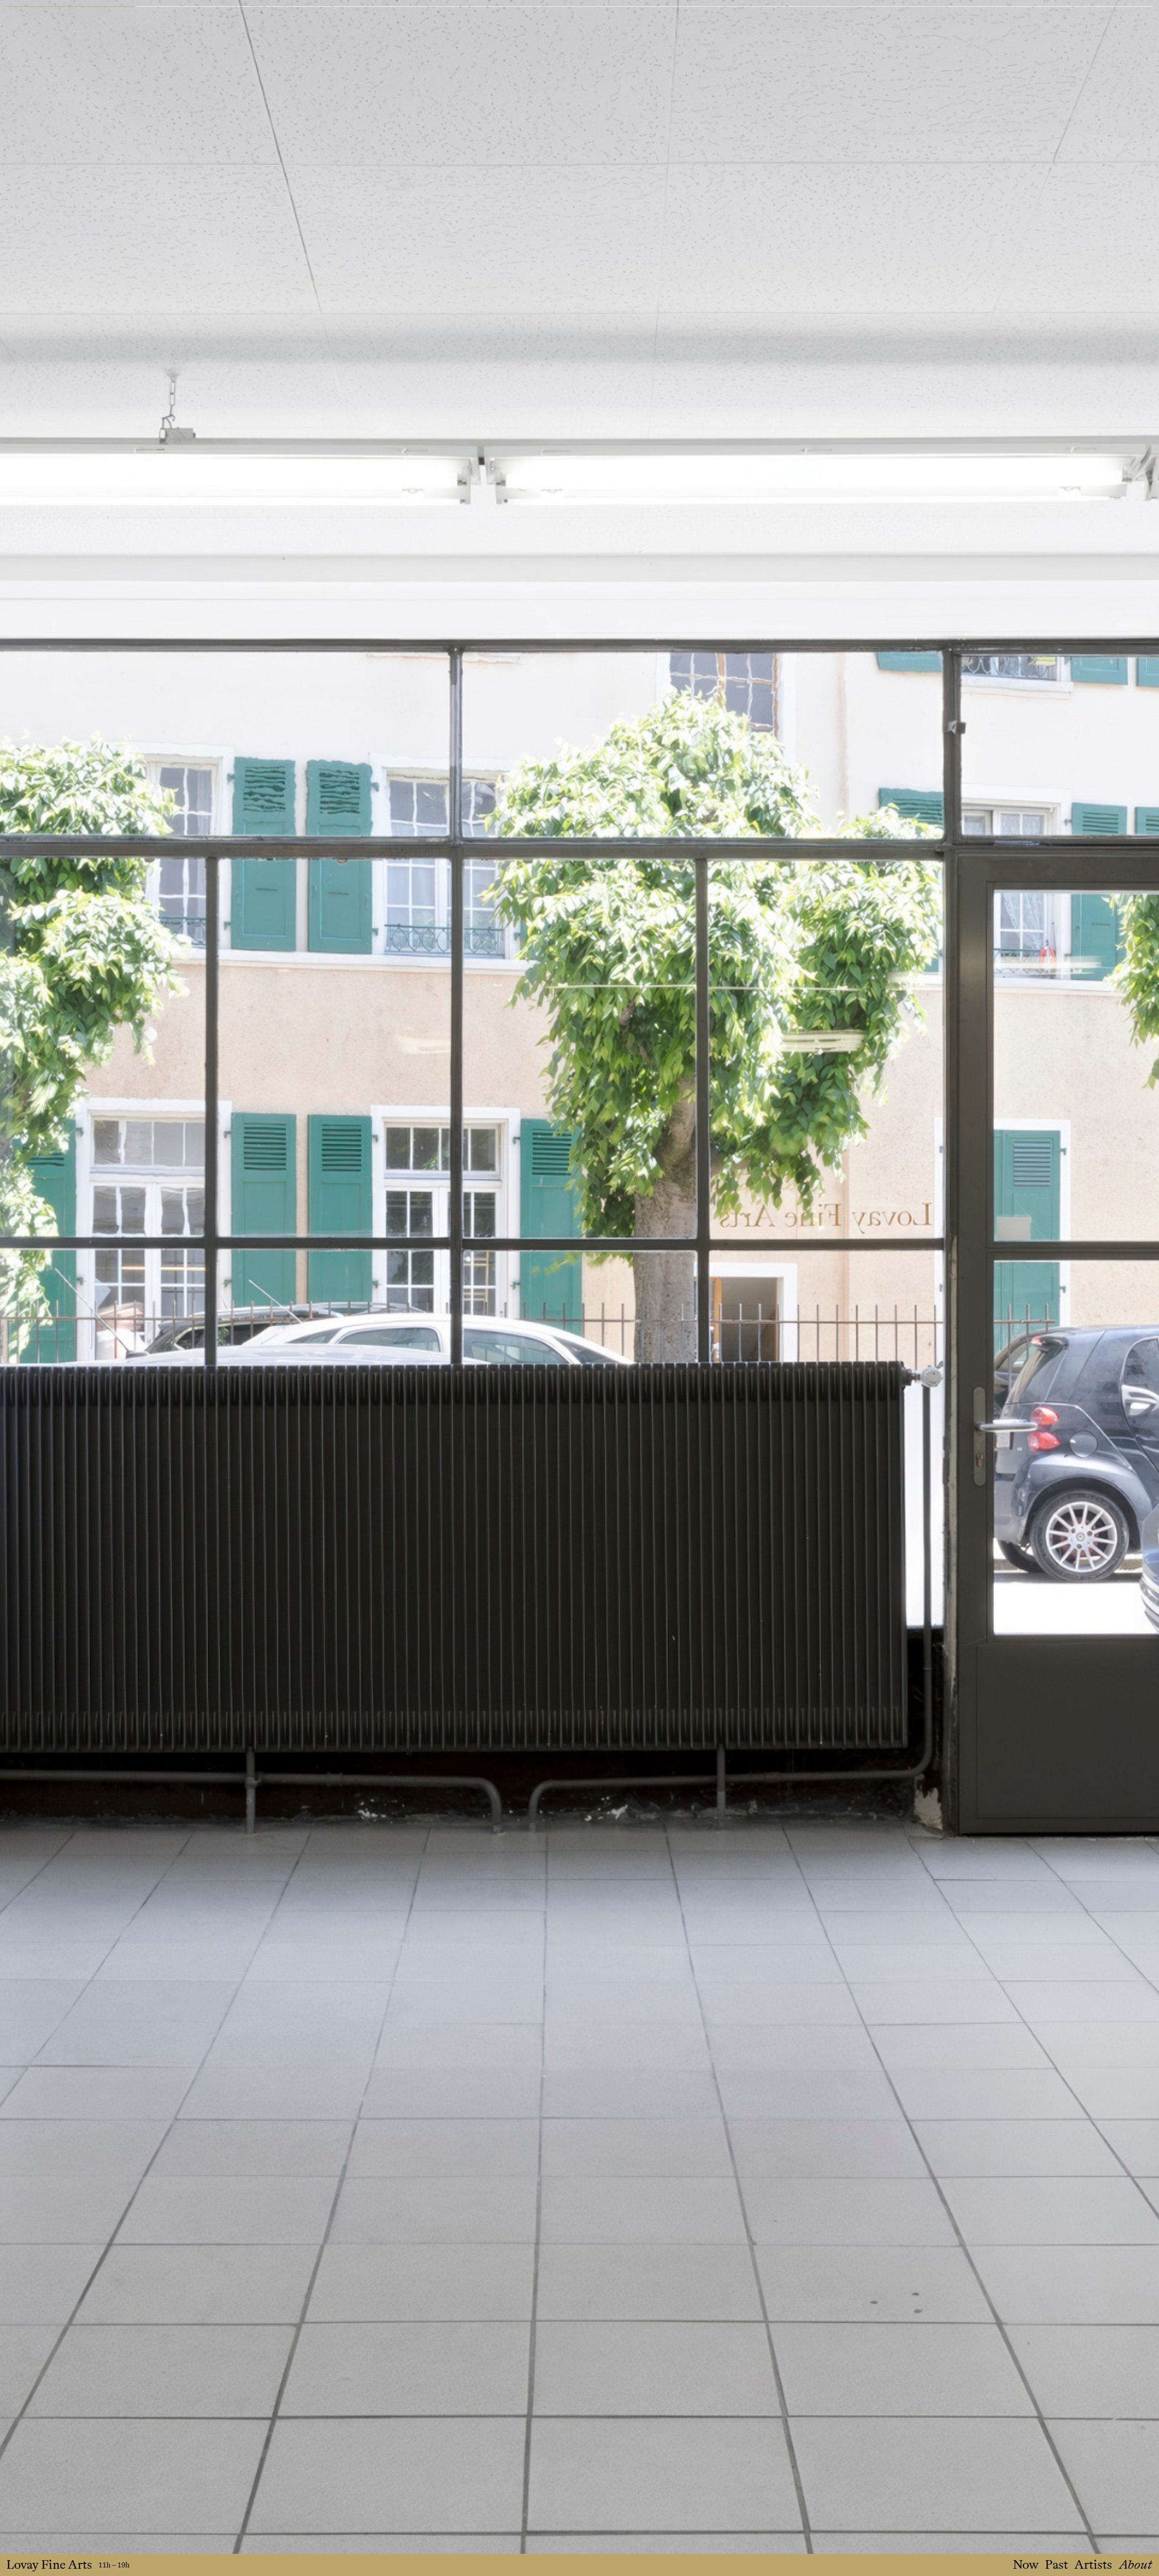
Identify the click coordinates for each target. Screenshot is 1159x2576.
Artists (1093, 2565)
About (1135, 2565)
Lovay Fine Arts (49, 2565)
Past (1056, 2565)
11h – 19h (114, 2565)
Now (1026, 2565)
